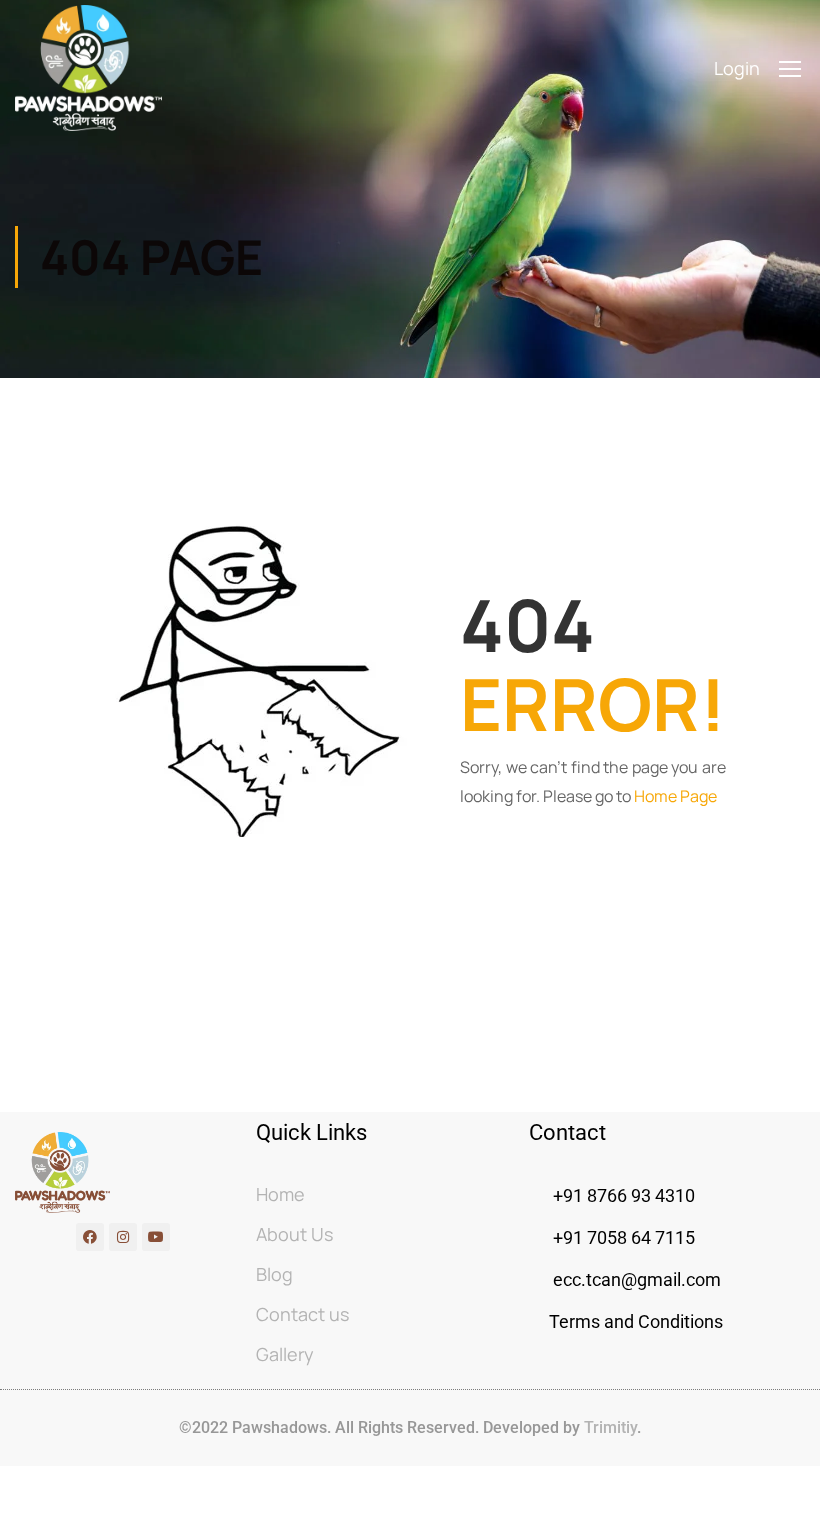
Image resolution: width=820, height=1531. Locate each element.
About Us (294, 1234)
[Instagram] (123, 1237)
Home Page (675, 796)
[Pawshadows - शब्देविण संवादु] (88, 68)
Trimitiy (608, 1427)
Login (737, 68)
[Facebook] (90, 1237)
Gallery (285, 1354)
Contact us (302, 1314)
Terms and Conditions (636, 1321)
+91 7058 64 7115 (622, 1237)
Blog (274, 1274)
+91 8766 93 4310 (624, 1195)
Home (280, 1194)
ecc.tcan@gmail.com (637, 1279)
